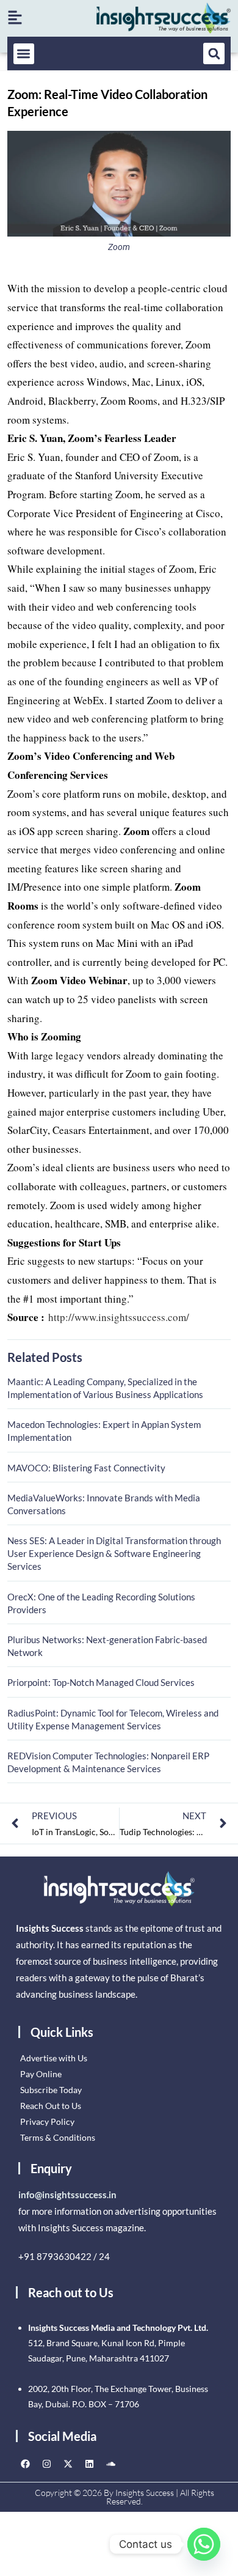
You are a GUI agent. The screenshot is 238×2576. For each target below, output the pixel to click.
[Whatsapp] (204, 2544)
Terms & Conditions (58, 2137)
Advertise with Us (54, 2058)
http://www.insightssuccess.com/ (119, 1317)
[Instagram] (46, 2464)
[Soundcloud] (110, 2464)
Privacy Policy (47, 2122)
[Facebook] (25, 2464)
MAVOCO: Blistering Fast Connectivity (86, 1468)
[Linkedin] (89, 2464)
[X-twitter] (68, 2464)
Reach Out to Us (51, 2106)
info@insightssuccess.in (67, 2195)
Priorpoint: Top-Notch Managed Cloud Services (101, 1682)
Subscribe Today (51, 2090)
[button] (24, 54)
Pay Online (41, 2074)
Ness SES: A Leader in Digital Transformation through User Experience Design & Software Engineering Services (114, 1553)
